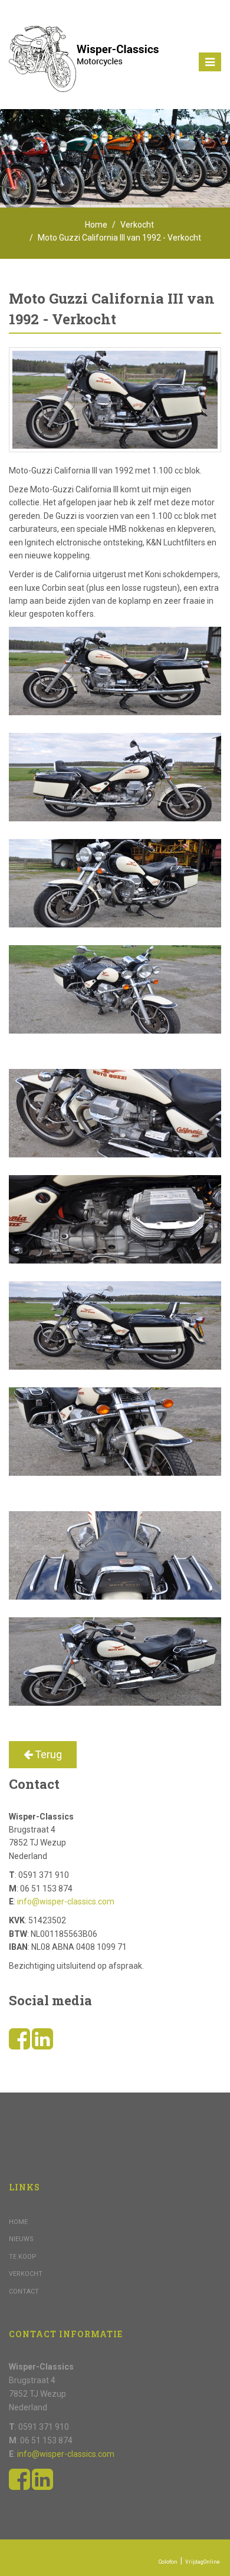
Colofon (168, 2562)
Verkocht (137, 225)
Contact (24, 2292)
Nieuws (21, 2239)
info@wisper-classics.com (66, 1901)
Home (96, 225)
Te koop (23, 2257)
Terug (47, 1754)
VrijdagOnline (203, 2562)
